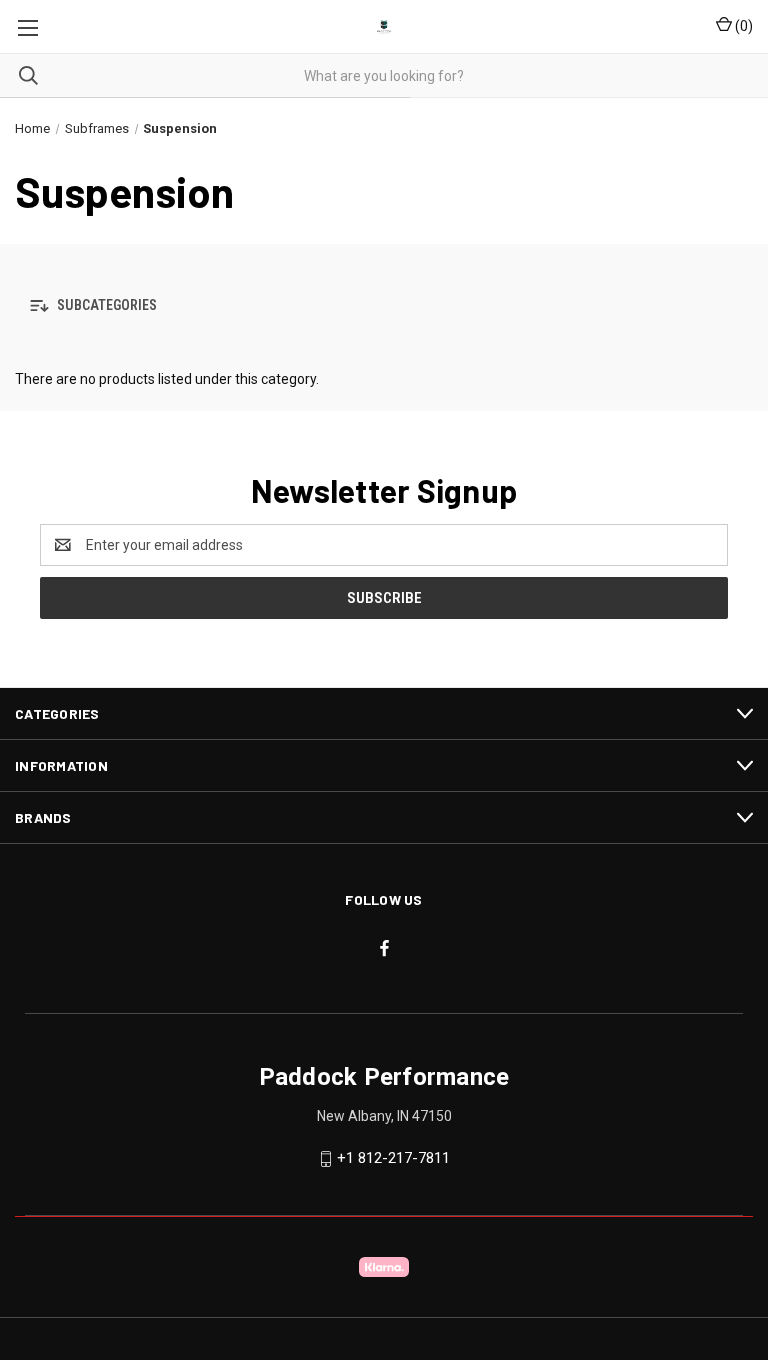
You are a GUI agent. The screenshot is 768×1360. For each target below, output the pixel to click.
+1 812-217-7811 (393, 1158)
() (742, 26)
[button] (384, 306)
